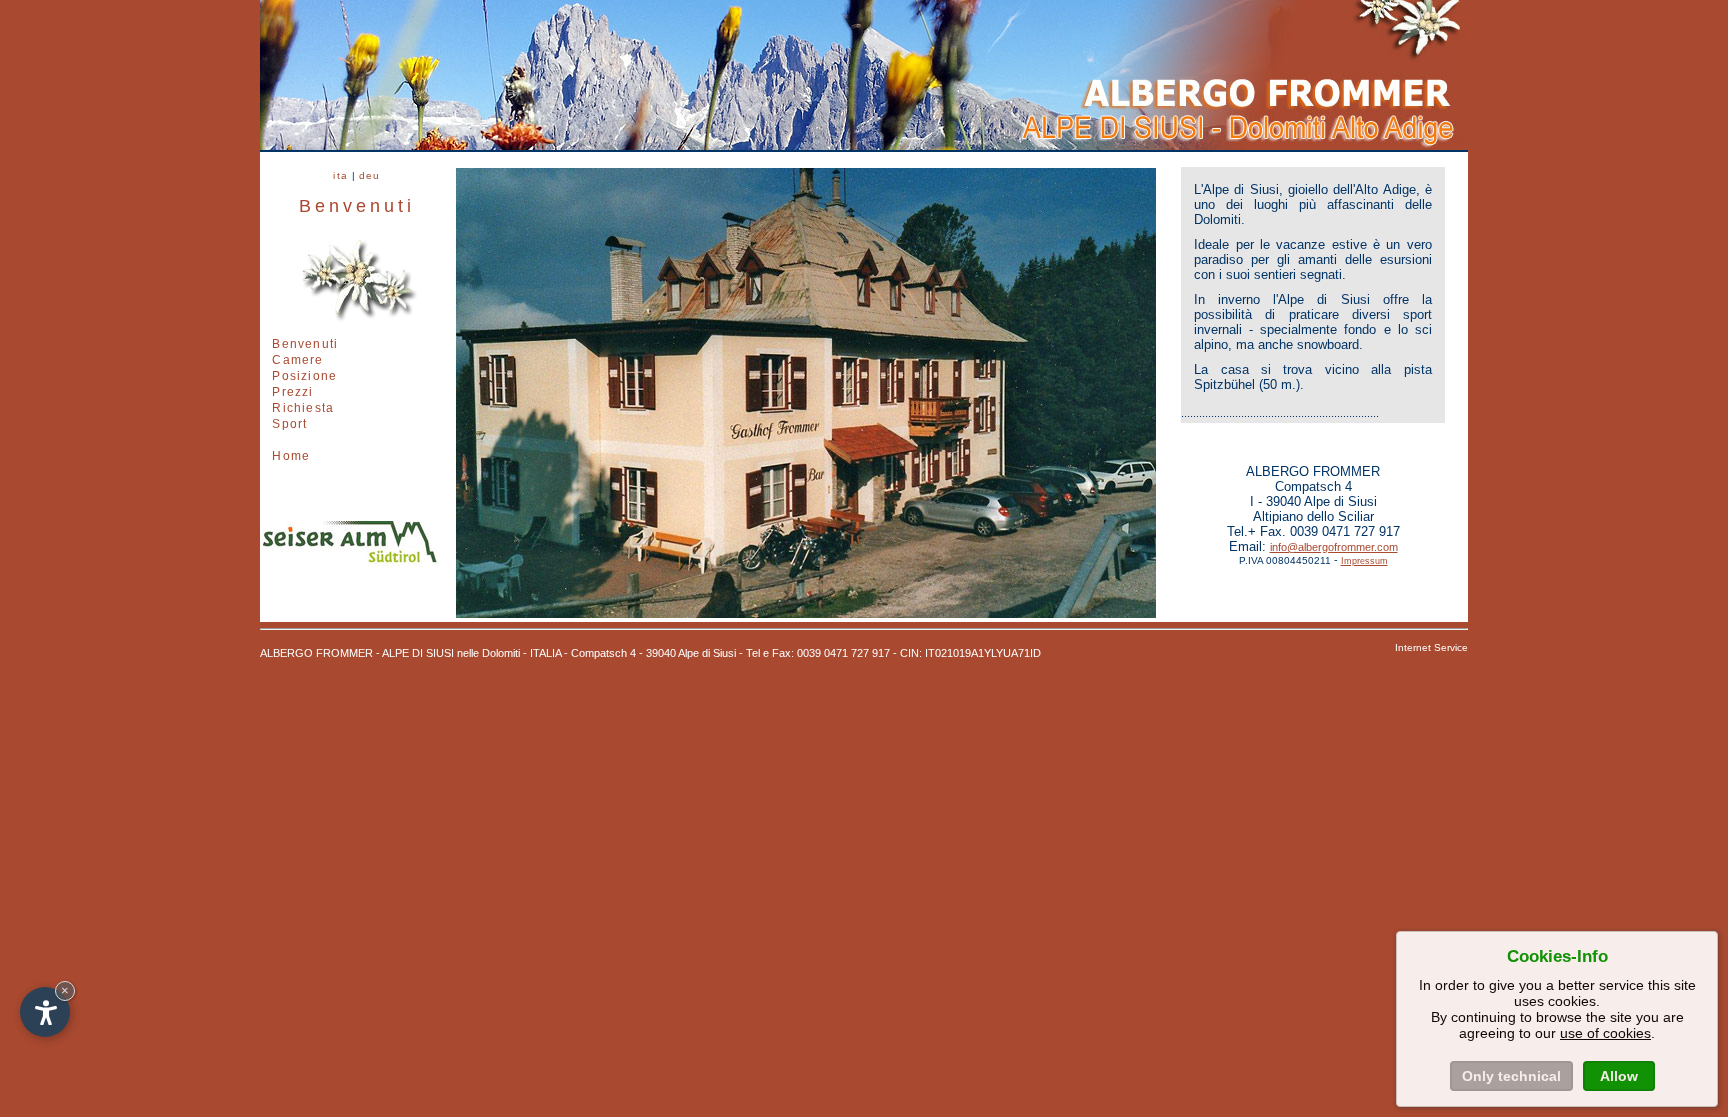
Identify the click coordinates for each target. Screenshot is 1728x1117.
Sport (289, 424)
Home (291, 456)
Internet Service (1431, 647)
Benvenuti (305, 344)
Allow (1619, 1076)
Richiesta (303, 408)
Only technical (1511, 1076)
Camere (297, 360)
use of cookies (1605, 1033)
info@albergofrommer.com (1334, 547)
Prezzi (292, 392)
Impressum (1364, 561)
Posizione (304, 376)
